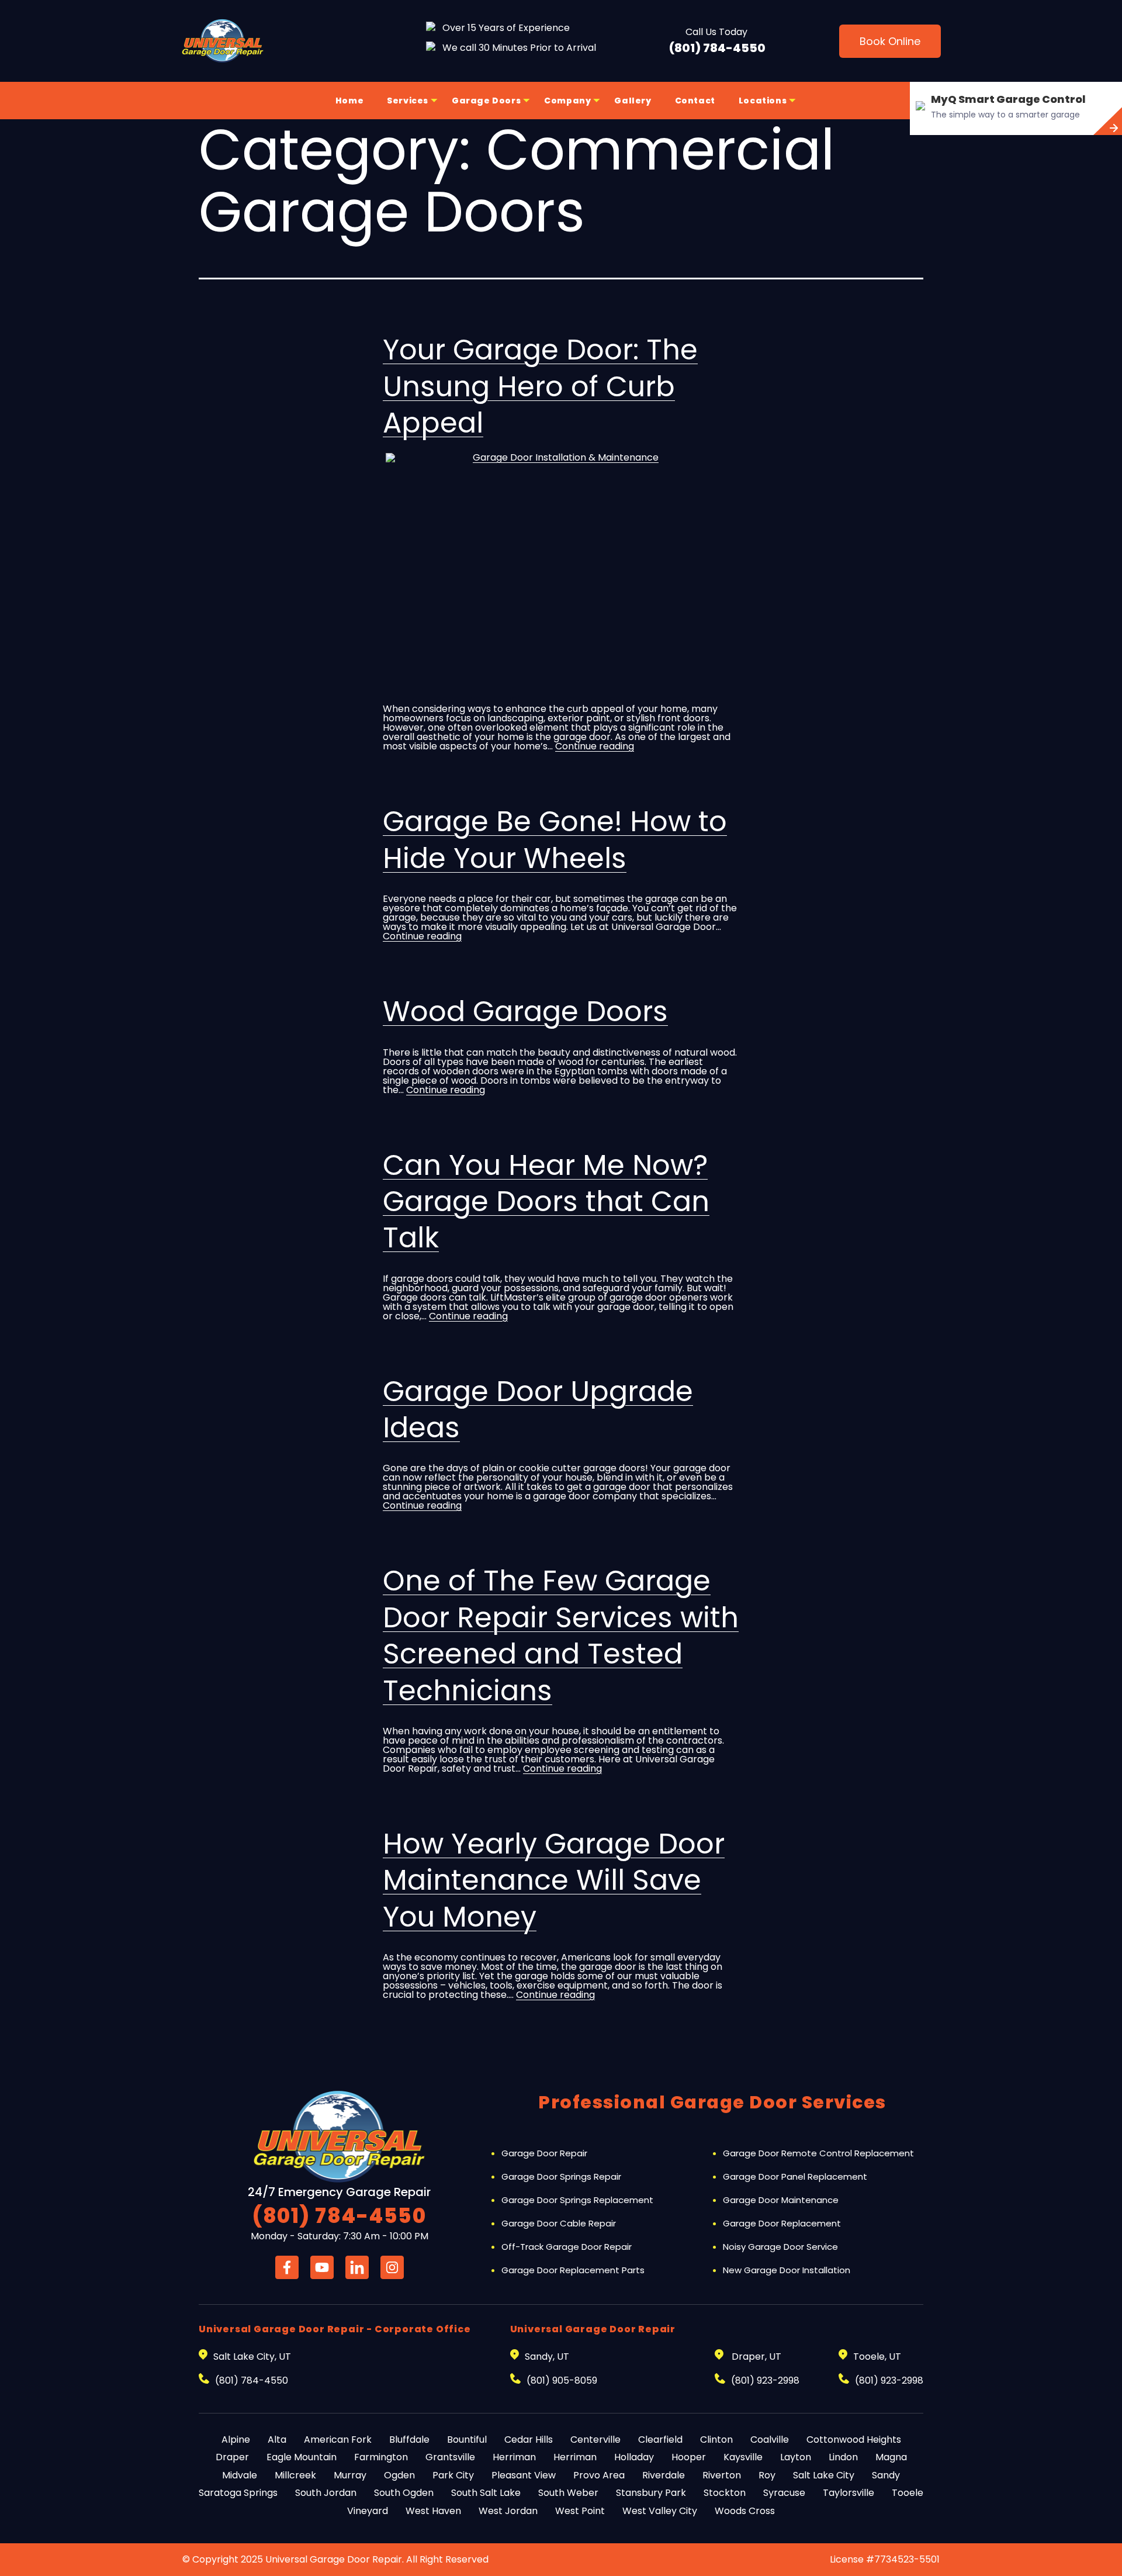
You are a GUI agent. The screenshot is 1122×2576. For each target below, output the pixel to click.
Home (349, 101)
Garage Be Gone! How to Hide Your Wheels (555, 840)
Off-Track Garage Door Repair (567, 2247)
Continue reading (595, 746)
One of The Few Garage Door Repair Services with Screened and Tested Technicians (561, 1635)
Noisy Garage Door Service (780, 2247)
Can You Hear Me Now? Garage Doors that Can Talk (546, 1202)
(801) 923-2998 (765, 2380)
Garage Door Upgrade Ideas (538, 1410)
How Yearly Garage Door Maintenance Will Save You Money (554, 1880)
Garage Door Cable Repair (559, 2223)
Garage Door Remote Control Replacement (818, 2153)
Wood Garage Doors (525, 1012)
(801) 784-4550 (717, 48)
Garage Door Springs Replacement (577, 2200)
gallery (633, 101)
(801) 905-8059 (562, 2380)
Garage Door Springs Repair (561, 2176)
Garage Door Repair (544, 2153)
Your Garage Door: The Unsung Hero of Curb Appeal (540, 386)
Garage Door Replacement (782, 2223)
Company (567, 101)
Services (408, 101)
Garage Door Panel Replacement (795, 2176)
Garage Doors (486, 101)
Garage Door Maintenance (781, 2200)
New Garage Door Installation (787, 2270)
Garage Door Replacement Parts (573, 2270)
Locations (763, 101)
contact (695, 101)
